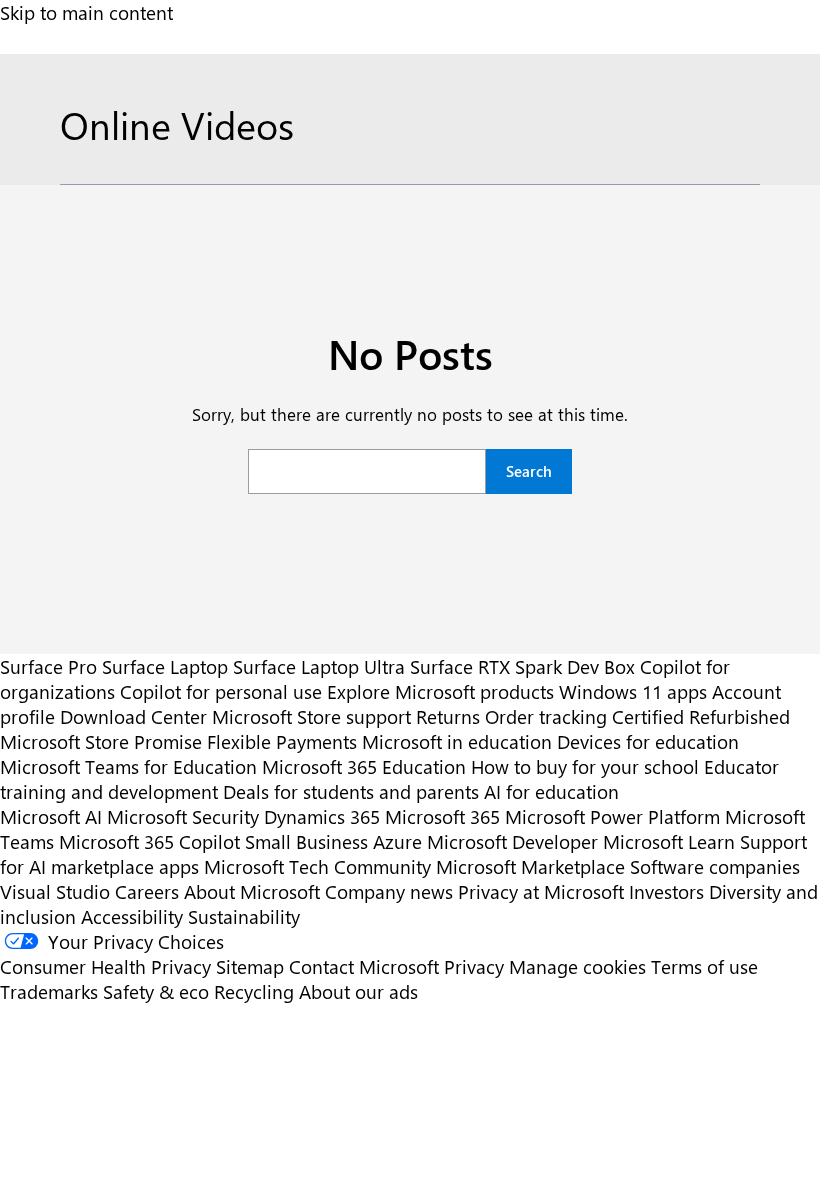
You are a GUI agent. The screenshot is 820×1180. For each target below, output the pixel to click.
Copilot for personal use (221, 691)
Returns (448, 716)
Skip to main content (86, 12)
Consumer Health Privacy (105, 966)
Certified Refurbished (701, 716)
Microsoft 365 (442, 816)
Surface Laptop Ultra (319, 666)
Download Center (133, 716)
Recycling (254, 991)
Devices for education (648, 741)
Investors (666, 891)
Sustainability (244, 916)
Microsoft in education (457, 741)
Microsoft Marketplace (530, 866)
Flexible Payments (282, 741)
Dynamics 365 (322, 816)
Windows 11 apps (633, 691)
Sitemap (250, 966)
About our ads (358, 991)
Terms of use (704, 966)
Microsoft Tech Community (317, 866)
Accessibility (132, 916)
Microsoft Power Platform (612, 816)
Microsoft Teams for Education (128, 766)
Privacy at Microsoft (541, 891)
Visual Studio (55, 891)
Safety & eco (156, 991)
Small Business (306, 841)
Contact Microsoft (364, 966)
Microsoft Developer (512, 841)
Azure (397, 841)
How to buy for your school (585, 766)
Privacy (476, 966)
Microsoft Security (183, 816)
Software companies (715, 866)
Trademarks (49, 991)
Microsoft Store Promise (101, 741)
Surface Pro (48, 666)
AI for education (551, 791)
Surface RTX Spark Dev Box (522, 666)
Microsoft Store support (311, 716)
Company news (389, 891)
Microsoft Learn (669, 841)
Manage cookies (577, 966)
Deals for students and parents (351, 791)
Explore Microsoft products (440, 691)
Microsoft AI (51, 816)
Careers (147, 891)
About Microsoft (252, 891)
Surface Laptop (165, 666)
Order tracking (546, 716)
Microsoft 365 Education (364, 766)
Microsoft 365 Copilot (149, 841)
